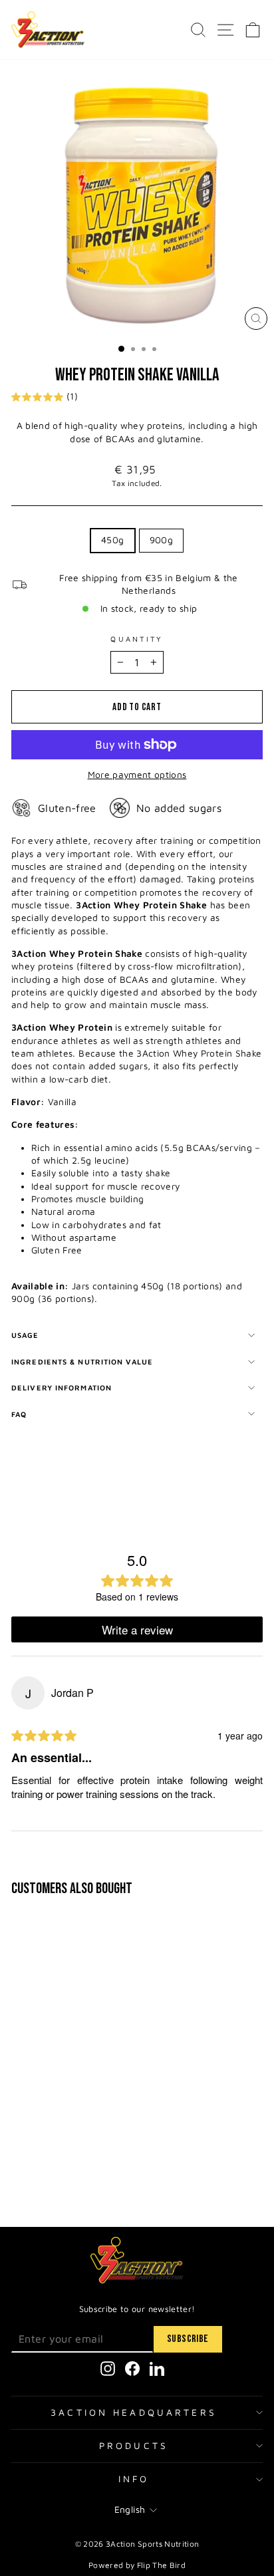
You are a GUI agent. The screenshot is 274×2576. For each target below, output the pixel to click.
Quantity (137, 639)
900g (161, 540)
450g (112, 540)
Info (134, 2479)
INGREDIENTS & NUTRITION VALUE (82, 1361)
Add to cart (101, 2165)
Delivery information (62, 1387)
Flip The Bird (162, 2565)
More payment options (137, 775)
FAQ (19, 1414)
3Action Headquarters (134, 2412)
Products (134, 2446)
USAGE (25, 1335)
